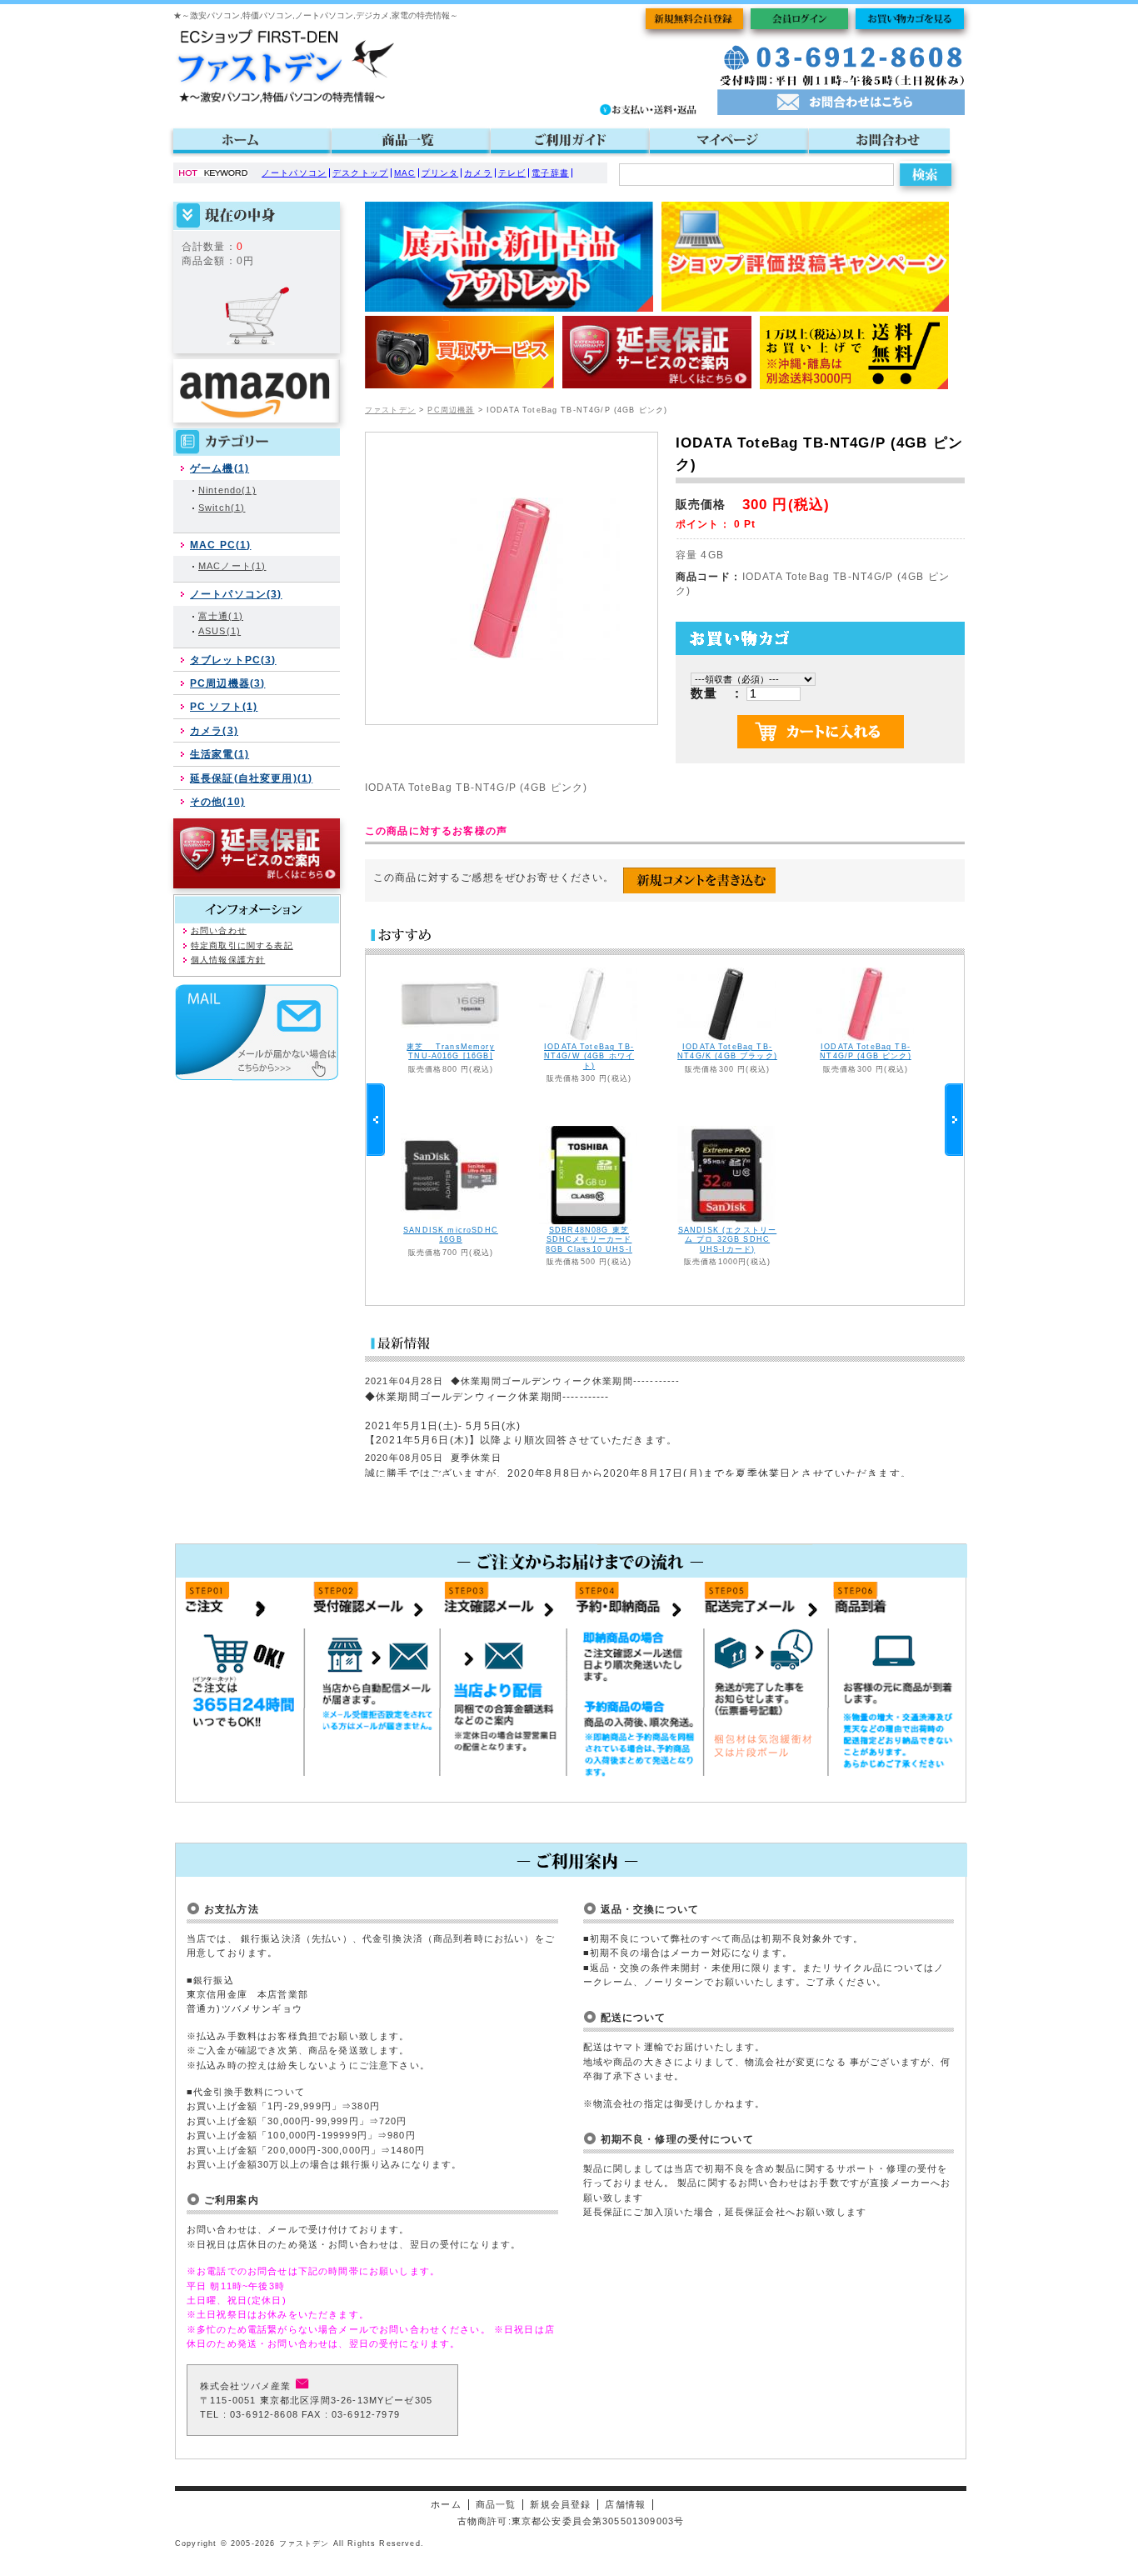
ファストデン (390, 410)
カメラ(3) (214, 730)
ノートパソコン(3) (236, 594)
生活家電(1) (220, 754)
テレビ (512, 173)
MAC (404, 173)
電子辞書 (550, 173)
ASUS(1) (220, 631)
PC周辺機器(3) (227, 683)
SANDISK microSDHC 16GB (451, 1235)
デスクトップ (360, 173)
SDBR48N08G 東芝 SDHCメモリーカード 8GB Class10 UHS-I (589, 1239)
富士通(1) (221, 616)
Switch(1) (222, 508)
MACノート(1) (232, 566)
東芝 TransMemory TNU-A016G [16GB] (450, 1051)
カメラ (478, 173)
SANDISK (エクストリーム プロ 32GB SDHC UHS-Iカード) (727, 1239)
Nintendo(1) (227, 490)
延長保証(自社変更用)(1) (251, 778)
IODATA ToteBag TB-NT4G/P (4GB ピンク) (866, 1051)
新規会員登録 (560, 2504)
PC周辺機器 (451, 410)
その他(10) (217, 801)
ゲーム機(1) (220, 468)
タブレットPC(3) (233, 660)
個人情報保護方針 (228, 960)
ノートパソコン (294, 173)
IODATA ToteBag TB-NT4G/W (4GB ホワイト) (589, 1056)
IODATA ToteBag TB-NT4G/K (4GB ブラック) (727, 1051)
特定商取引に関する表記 (242, 945)
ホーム (446, 2504)
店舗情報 (625, 2504)
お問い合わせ (219, 930)
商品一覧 (496, 2504)
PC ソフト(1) (224, 706)
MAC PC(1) (220, 545)
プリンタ (440, 173)
